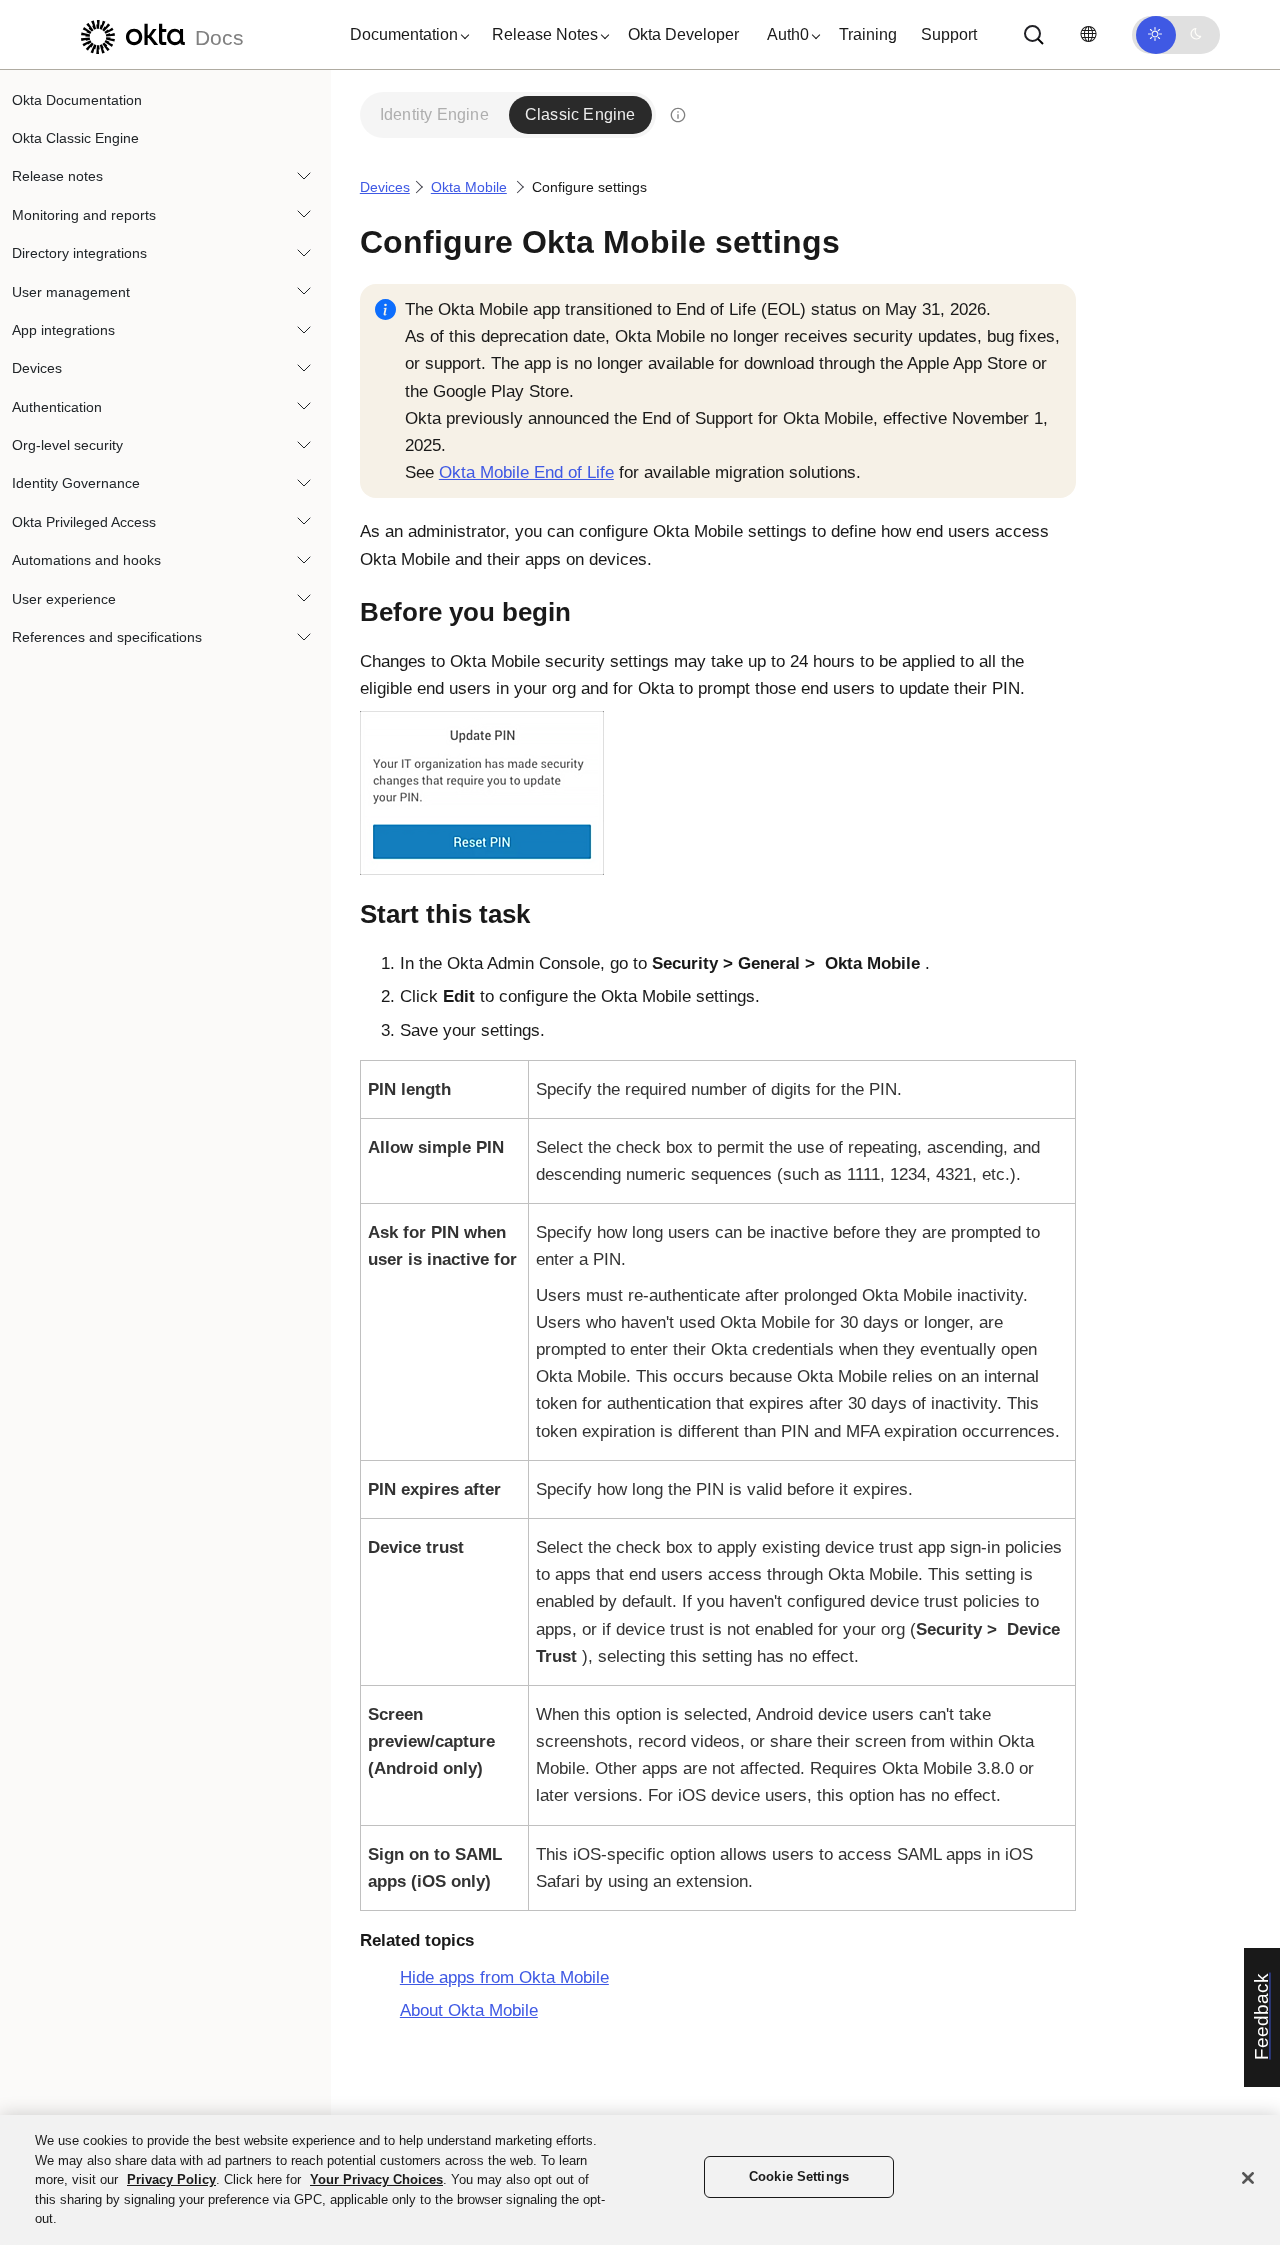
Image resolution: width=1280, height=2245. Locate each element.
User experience (64, 599)
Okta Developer (683, 34)
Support (949, 34)
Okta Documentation (77, 100)
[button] (405, 35)
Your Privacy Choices (376, 2179)
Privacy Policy (171, 2179)
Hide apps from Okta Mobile (504, 1977)
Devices (37, 369)
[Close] (1248, 2178)
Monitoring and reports (84, 215)
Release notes (57, 177)
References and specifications (107, 637)
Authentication (57, 407)
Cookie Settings (799, 2176)
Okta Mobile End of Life (526, 472)
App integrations (63, 330)
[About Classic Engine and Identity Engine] (678, 115)
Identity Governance (76, 484)
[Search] (1034, 35)
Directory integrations (79, 254)
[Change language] (1088, 34)
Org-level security (67, 446)
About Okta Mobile (469, 2010)
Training (868, 34)
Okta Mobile (469, 187)
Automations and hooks (86, 561)
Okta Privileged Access (84, 522)
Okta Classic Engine (75, 138)
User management (71, 292)
